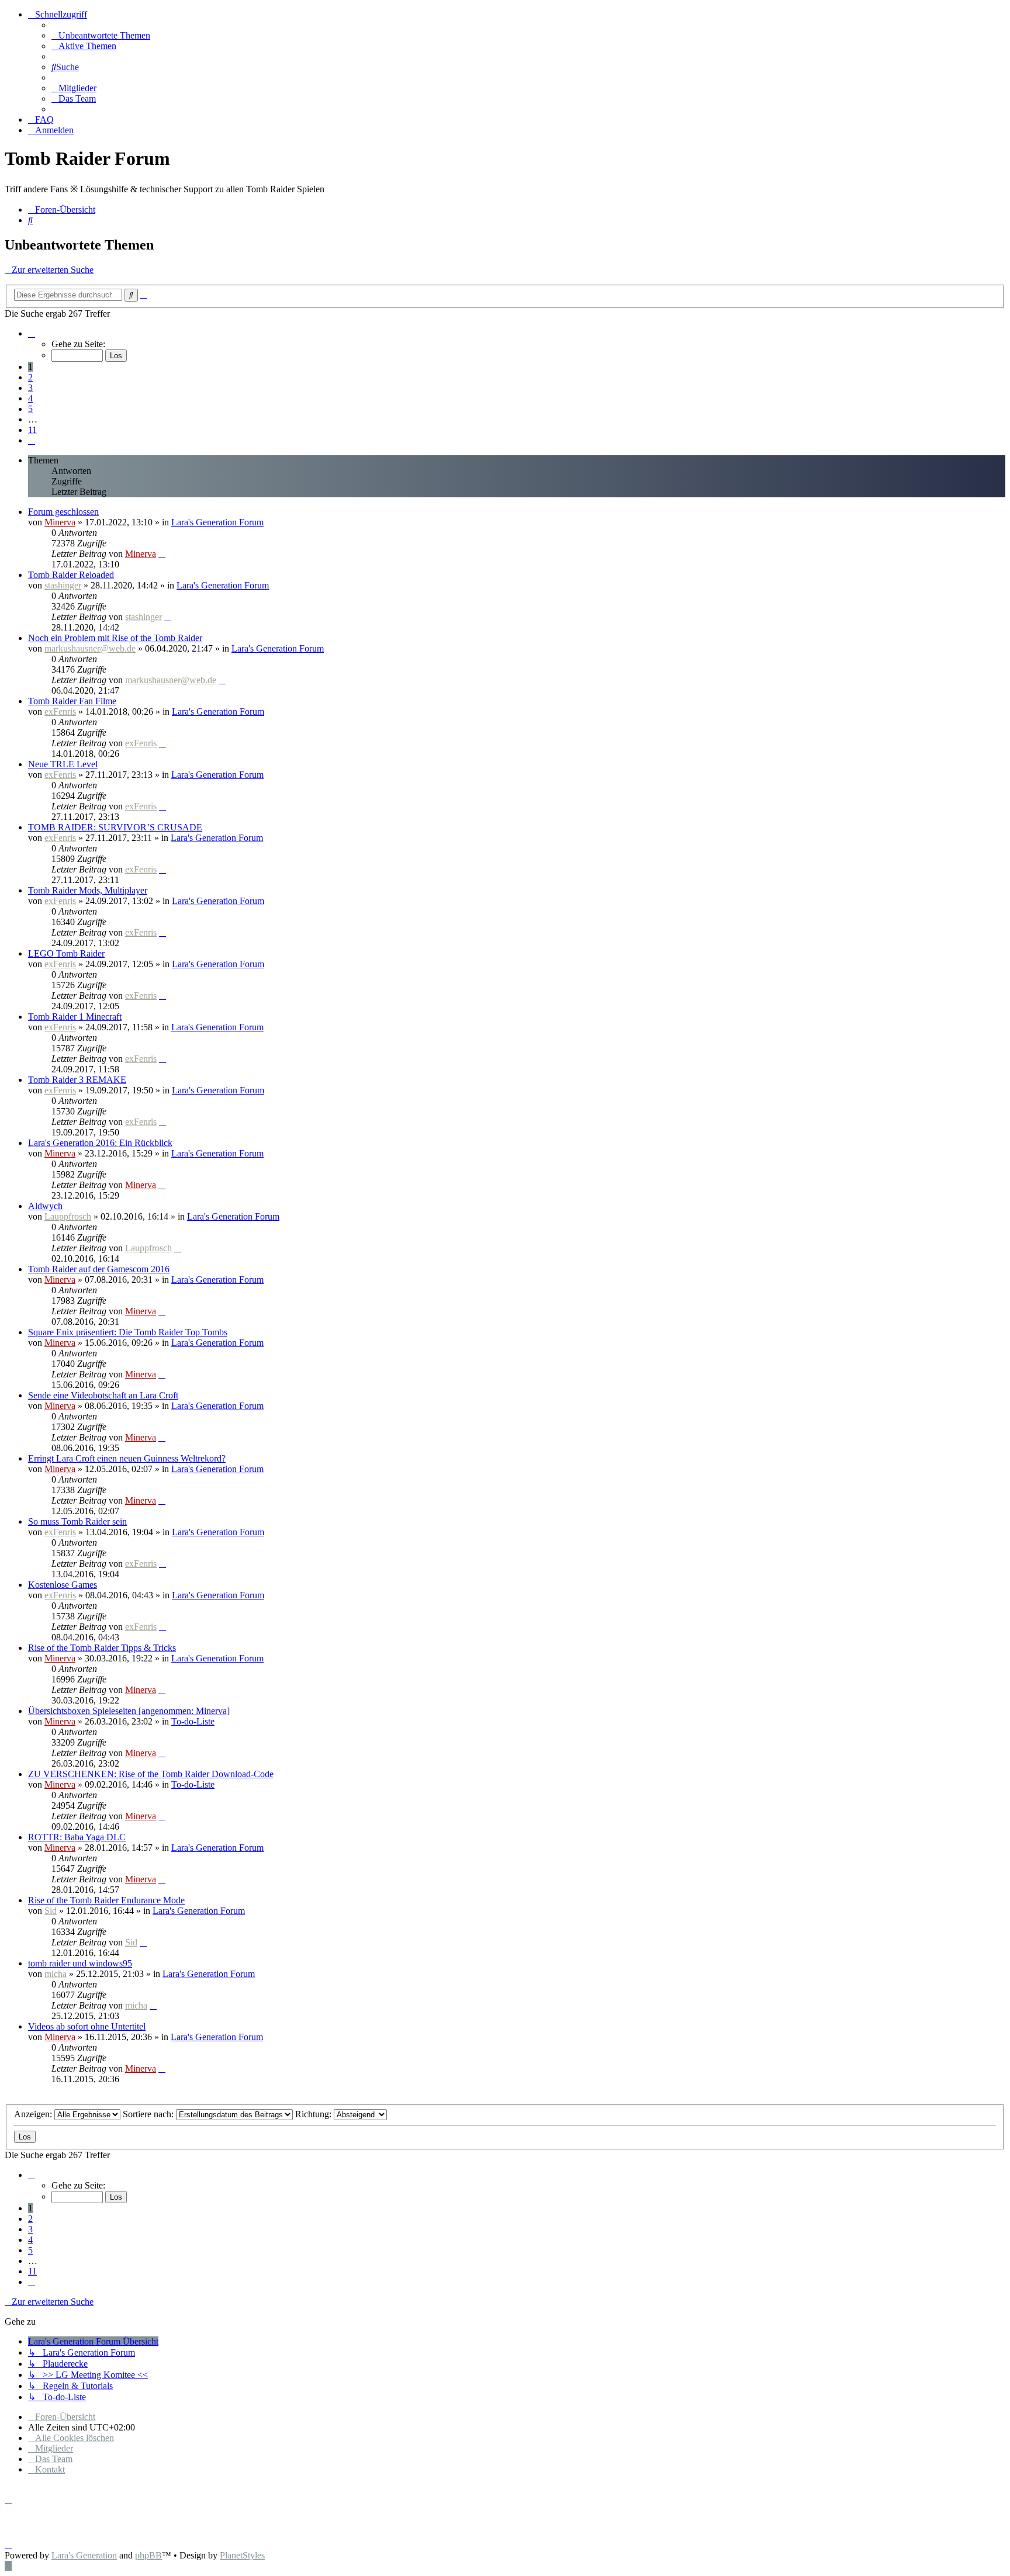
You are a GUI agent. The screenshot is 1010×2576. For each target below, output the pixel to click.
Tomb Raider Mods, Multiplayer (88, 890)
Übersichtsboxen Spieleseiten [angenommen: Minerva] (129, 1711)
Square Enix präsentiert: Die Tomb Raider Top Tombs (128, 1332)
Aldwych (45, 1206)
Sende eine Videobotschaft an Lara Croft (103, 1395)
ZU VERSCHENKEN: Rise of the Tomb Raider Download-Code (151, 1774)
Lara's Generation (84, 2555)
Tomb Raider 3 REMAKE (77, 1080)
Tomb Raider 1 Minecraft (75, 1017)
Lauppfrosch (68, 1216)
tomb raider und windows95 (80, 1963)
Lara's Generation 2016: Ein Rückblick (100, 1143)
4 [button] (30, 398)
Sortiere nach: (149, 2114)
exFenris (60, 711)
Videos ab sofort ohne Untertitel (87, 2026)
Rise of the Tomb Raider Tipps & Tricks (102, 1648)
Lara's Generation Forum (217, 522)
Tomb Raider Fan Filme (72, 701)
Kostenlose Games (63, 1585)
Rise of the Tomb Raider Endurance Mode (106, 1900)
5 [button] (30, 409)
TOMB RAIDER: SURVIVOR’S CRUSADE (115, 827)
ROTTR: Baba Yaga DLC (77, 1837)
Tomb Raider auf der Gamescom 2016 (99, 1269)
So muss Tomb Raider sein (77, 1521)
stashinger (63, 585)
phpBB (148, 2555)
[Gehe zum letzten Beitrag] (162, 554)
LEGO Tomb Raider (66, 953)
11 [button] (32, 430)
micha (56, 1974)
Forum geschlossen (63, 512)
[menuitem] (101, 35)
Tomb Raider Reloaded (71, 575)
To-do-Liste (193, 1721)
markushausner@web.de (90, 648)
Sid (51, 1911)
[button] (32, 333)
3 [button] (30, 388)
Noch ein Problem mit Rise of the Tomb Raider (115, 638)
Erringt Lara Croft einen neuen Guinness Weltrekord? (127, 1458)
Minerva (60, 522)
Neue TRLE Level (63, 764)
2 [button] (30, 377)
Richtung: (314, 2114)
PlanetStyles (242, 2555)
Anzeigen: (34, 2114)
